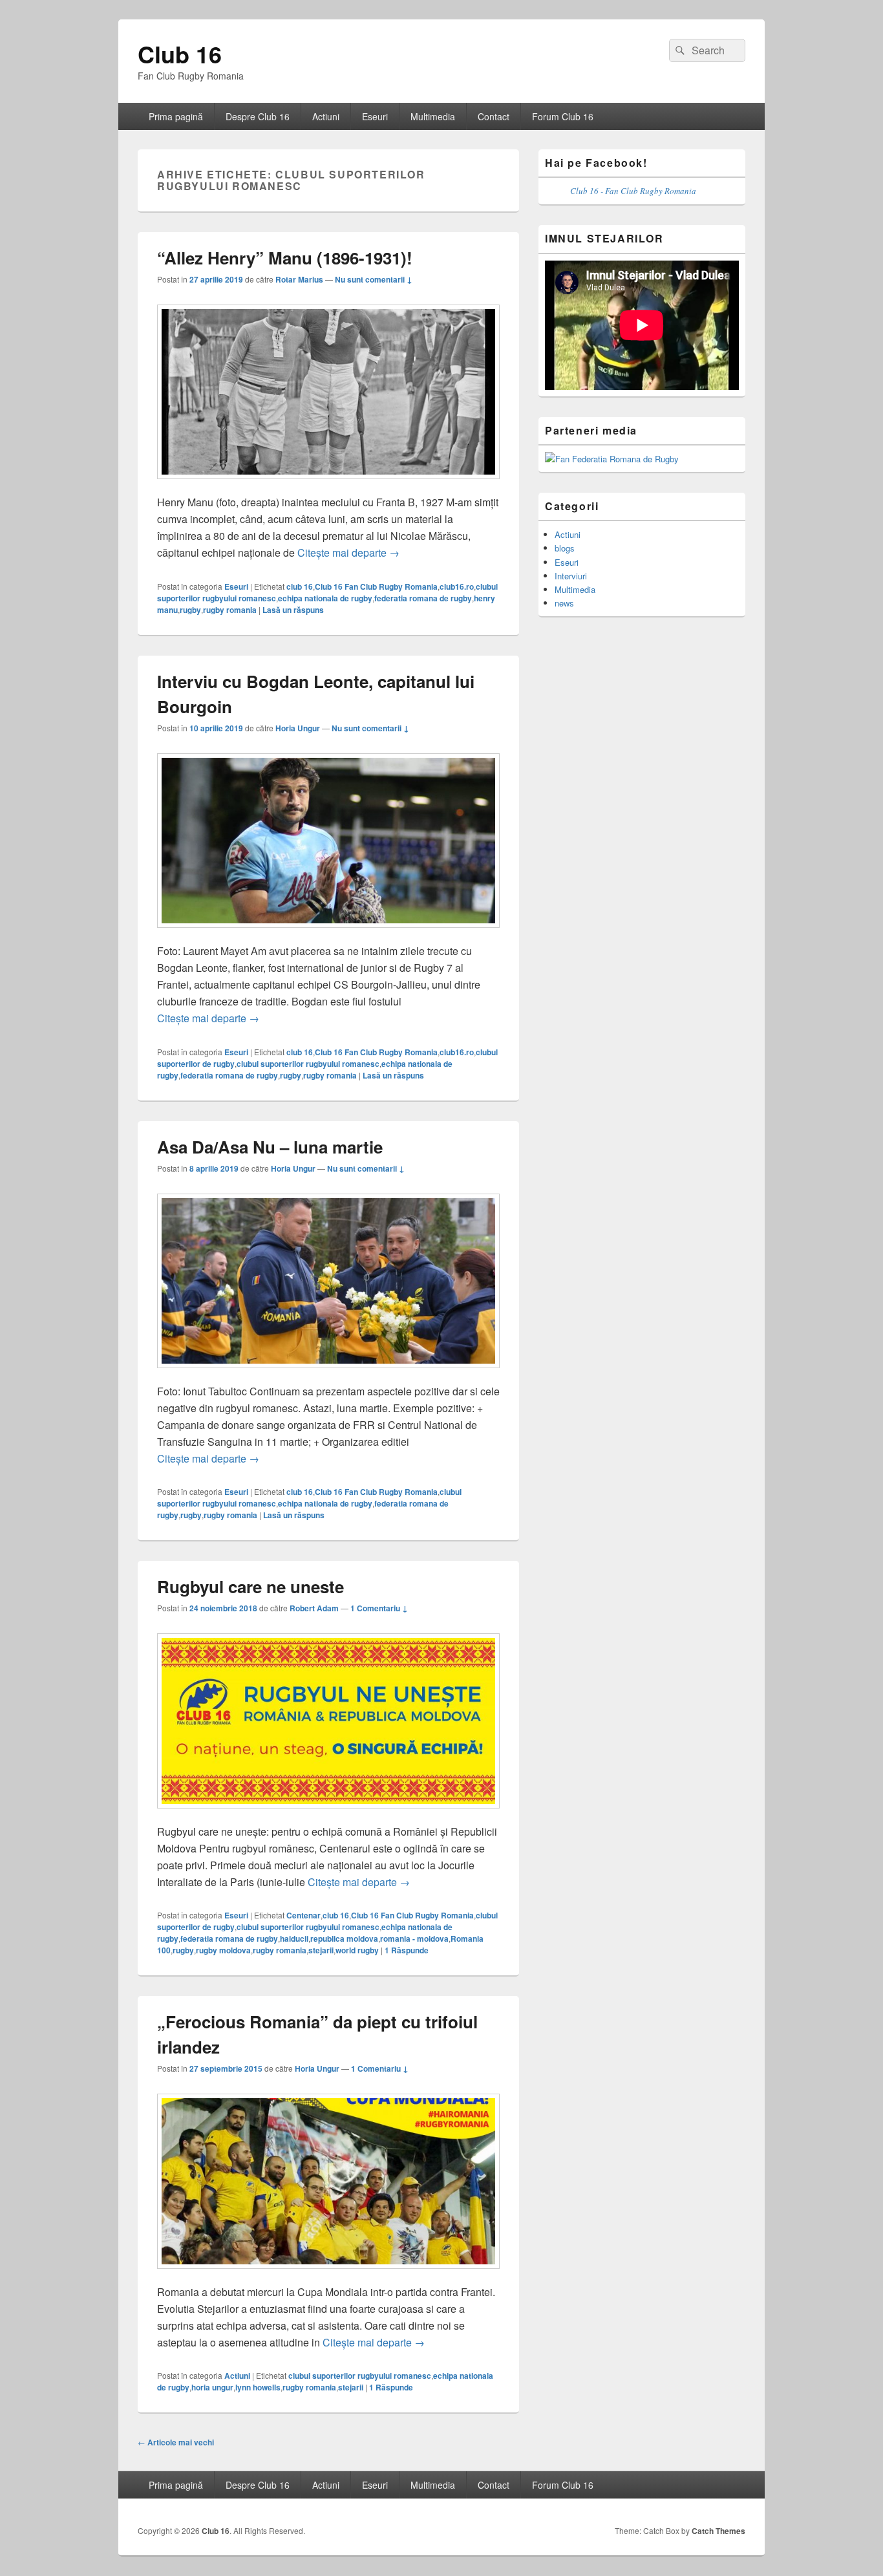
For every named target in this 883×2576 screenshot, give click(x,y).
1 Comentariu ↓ (379, 1608)
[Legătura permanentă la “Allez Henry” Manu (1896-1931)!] (328, 485)
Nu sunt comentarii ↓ (374, 279)
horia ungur (212, 2387)
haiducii (294, 1938)
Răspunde (407, 1950)
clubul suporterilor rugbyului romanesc (308, 1064)
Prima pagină (176, 116)
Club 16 (180, 54)
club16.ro (457, 586)
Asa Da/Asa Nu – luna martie (270, 1147)
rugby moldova (223, 1950)
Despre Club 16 (258, 116)
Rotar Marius (299, 279)
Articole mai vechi (176, 2442)
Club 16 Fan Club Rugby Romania (376, 586)
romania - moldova (414, 1938)
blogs (565, 548)
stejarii (321, 1950)
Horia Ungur (298, 728)
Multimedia (433, 116)
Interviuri (571, 576)
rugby (190, 610)
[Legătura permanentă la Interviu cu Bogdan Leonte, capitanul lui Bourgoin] (328, 934)
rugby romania (230, 610)
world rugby (357, 1950)
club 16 (300, 586)
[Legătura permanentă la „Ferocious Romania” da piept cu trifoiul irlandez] (328, 2275)
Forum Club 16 (563, 116)
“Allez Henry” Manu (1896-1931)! (285, 258)
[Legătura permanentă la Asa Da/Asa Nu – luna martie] (328, 1374)
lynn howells (258, 2387)
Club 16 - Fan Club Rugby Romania (633, 191)
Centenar (303, 1915)
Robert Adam (314, 1608)
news (564, 603)
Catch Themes (718, 2531)
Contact (494, 116)
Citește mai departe (348, 553)
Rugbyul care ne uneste (250, 1586)
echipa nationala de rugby (325, 598)
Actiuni (326, 116)
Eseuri (375, 116)
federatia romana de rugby (423, 598)
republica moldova (344, 1938)
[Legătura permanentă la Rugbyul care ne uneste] (328, 1815)
